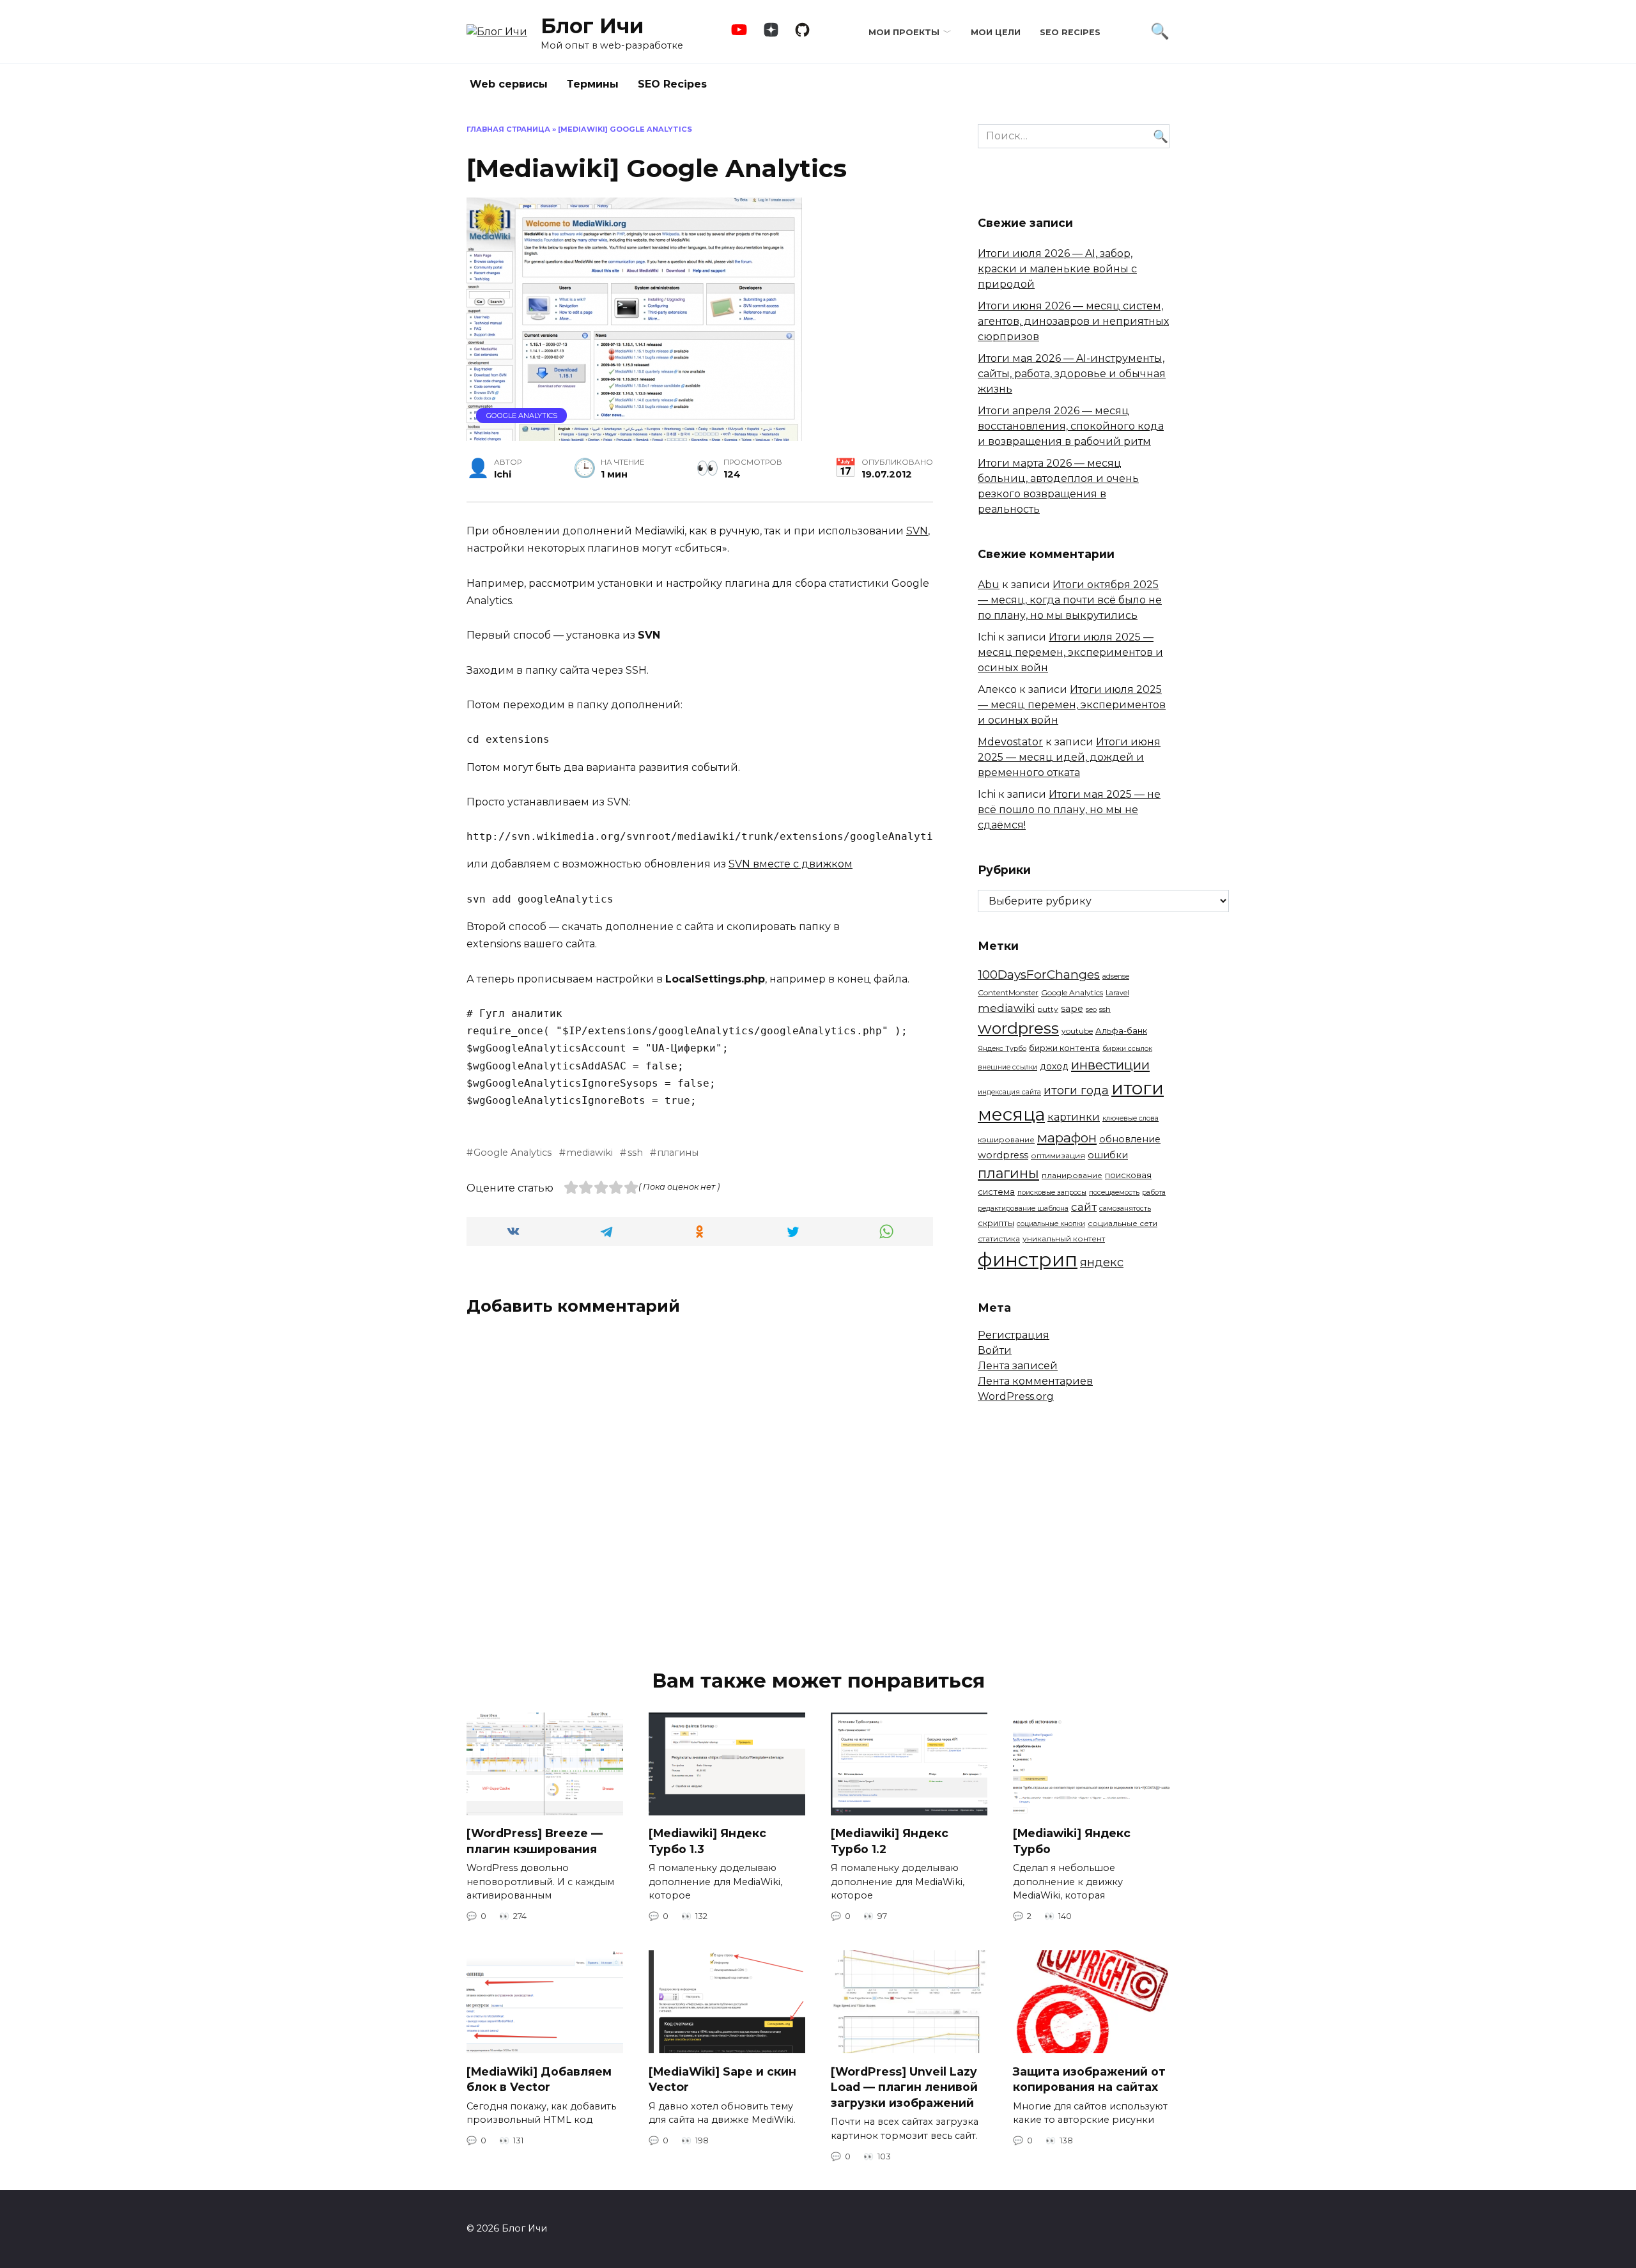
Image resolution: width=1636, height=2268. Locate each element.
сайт (1084, 1207)
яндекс (1102, 1262)
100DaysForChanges (1039, 975)
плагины (678, 1153)
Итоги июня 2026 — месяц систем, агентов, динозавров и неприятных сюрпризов (1073, 321)
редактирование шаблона (1023, 1208)
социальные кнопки (1051, 1224)
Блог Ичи (592, 26)
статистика (999, 1239)
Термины (593, 84)
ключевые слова (1131, 1118)
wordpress (1018, 1028)
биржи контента (1064, 1048)
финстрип (1028, 1260)
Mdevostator (1010, 742)
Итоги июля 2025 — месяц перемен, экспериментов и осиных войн (1070, 652)
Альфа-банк (1121, 1030)
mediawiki (590, 1153)
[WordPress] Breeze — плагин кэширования (535, 1841)
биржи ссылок (1127, 1049)
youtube (1077, 1031)
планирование (1072, 1175)
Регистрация (1014, 1335)
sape (1072, 1009)
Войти (995, 1350)
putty (1048, 1009)
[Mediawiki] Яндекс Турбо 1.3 (707, 1841)
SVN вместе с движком (791, 864)
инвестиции (1110, 1065)
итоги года (1076, 1091)
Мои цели (996, 32)
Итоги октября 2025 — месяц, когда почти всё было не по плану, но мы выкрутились (1070, 600)
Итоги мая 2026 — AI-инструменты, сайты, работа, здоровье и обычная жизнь (1072, 374)
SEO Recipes (1070, 32)
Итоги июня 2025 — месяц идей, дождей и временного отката (1069, 757)
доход (1054, 1066)
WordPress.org (1016, 1396)
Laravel (1117, 993)
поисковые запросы (1052, 1192)
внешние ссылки (1007, 1067)
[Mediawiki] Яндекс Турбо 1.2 (890, 1841)
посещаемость (1114, 1192)
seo (1091, 1010)
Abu (989, 585)
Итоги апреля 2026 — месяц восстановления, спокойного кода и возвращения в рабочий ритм (1071, 426)
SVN (917, 531)
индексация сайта (1009, 1092)
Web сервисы (509, 84)
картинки (1074, 1117)
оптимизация (1058, 1155)
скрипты (996, 1223)
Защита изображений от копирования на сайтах (1089, 2079)
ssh (635, 1153)
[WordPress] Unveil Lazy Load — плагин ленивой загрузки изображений (904, 2086)
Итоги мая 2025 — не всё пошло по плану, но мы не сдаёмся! (1069, 810)
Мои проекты (904, 32)
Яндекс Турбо (1002, 1049)
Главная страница (508, 129)
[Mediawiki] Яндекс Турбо (1072, 1841)
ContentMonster (1008, 992)
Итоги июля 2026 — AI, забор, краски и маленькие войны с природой (1057, 269)
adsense (1116, 976)
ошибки (1108, 1155)
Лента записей (1018, 1366)
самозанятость (1125, 1208)
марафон (1067, 1138)
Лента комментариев (1035, 1381)
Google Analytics (522, 416)
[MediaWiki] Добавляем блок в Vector (539, 2079)
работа (1154, 1192)
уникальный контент (1064, 1239)
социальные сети (1123, 1223)
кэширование (1006, 1139)
